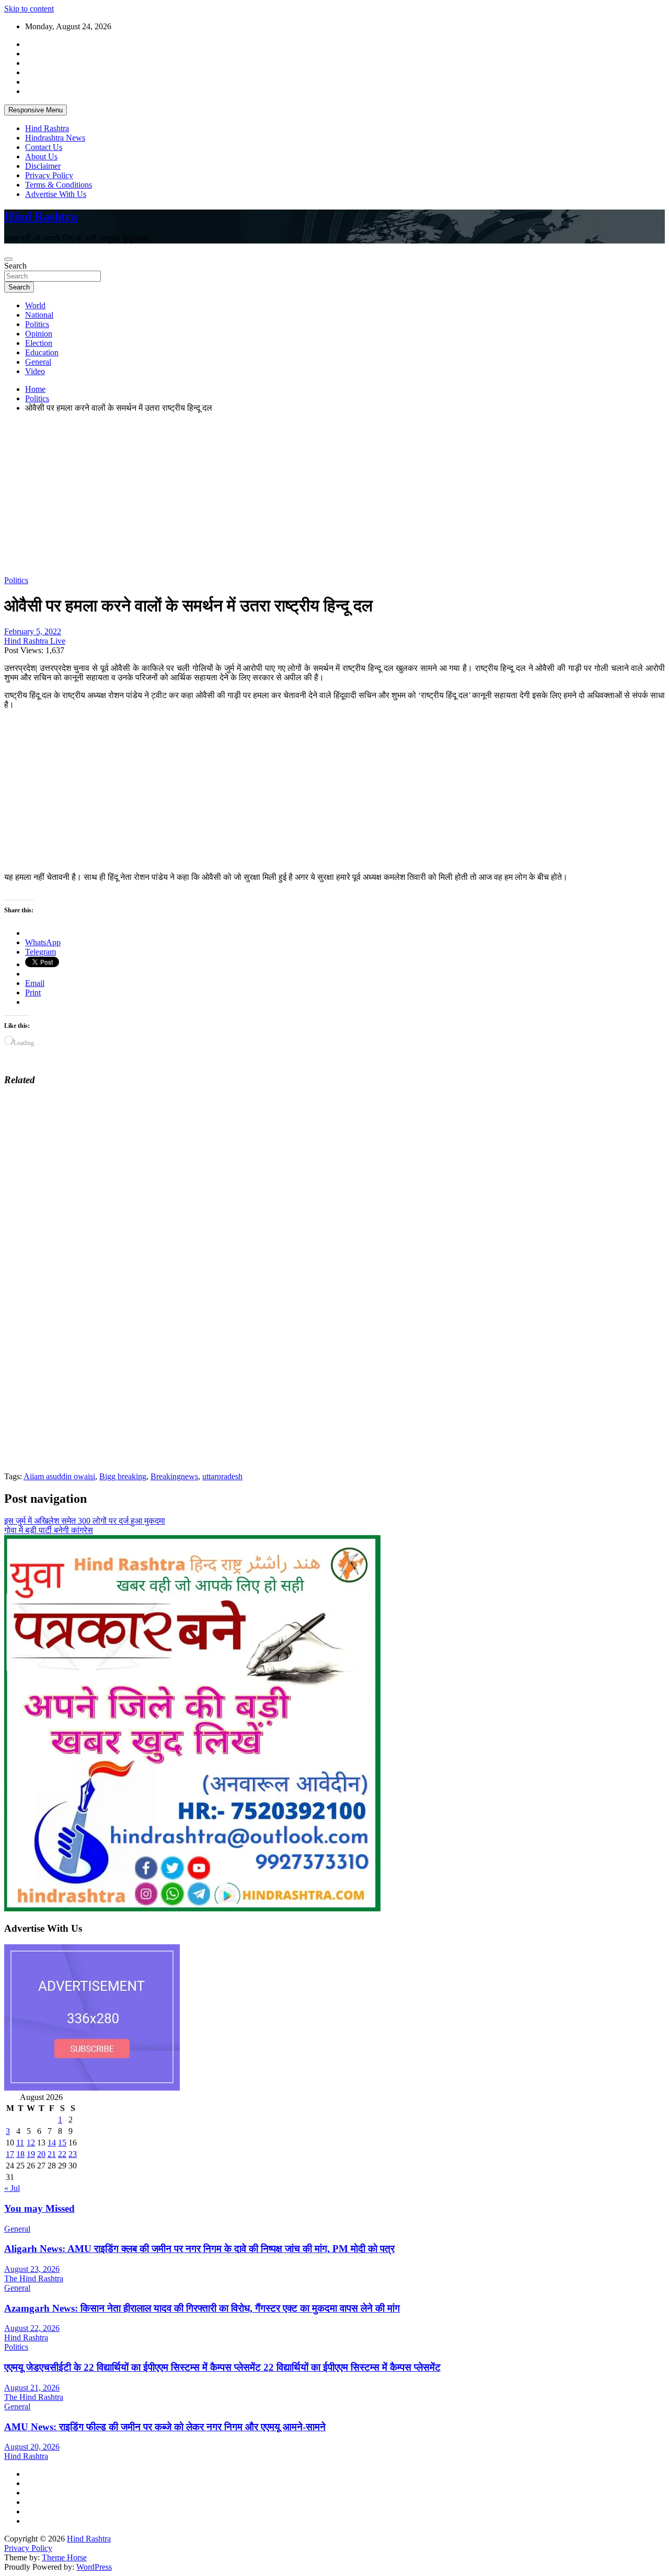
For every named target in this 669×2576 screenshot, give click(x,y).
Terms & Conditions (59, 185)
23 (73, 2154)
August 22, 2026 (32, 2328)
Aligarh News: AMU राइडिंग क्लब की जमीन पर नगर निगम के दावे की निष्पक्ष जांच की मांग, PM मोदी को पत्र (199, 2249)
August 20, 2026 (32, 2447)
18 (20, 2154)
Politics (37, 324)
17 (10, 2154)
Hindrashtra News (55, 138)
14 (52, 2143)
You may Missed (39, 2208)
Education (42, 352)
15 (62, 2143)
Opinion (39, 334)
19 (31, 2154)
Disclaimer (43, 166)
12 (31, 2143)
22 (62, 2154)
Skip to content (29, 9)
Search (15, 266)
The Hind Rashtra (34, 2278)
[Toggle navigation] (8, 259)
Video (35, 371)
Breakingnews (174, 1476)
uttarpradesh (222, 1476)
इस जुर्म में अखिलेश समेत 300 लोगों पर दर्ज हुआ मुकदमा (85, 1521)
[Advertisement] (318, 494)
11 (20, 2143)
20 (41, 2154)
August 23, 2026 (32, 2269)
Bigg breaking (123, 1476)
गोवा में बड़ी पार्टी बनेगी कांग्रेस (49, 1530)
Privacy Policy (49, 175)
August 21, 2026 (32, 2388)
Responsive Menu (36, 110)
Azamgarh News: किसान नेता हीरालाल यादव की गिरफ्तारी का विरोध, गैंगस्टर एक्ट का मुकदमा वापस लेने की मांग (202, 2308)
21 (52, 2154)
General (38, 362)
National (39, 315)
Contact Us (44, 147)
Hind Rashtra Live (35, 641)
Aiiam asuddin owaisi (59, 1476)
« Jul (12, 2188)
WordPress (94, 2567)
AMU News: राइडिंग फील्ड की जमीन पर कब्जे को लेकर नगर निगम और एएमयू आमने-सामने (165, 2427)
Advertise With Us (56, 194)
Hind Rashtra (47, 128)
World (35, 305)
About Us (41, 156)
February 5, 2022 (33, 631)
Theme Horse (64, 2557)
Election (39, 343)
